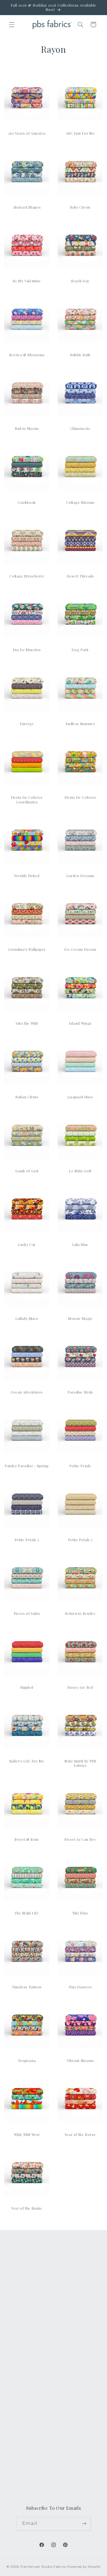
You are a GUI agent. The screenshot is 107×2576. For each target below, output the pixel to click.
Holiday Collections (32, 2282)
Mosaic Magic (80, 1318)
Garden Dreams (80, 876)
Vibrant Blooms (80, 2060)
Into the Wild (27, 1023)
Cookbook (27, 502)
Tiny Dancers (80, 1987)
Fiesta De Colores (80, 797)
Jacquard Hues (80, 1097)
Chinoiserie (80, 428)
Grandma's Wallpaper (27, 949)
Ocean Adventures (27, 1392)
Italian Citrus (27, 1097)
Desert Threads (80, 576)
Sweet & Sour (27, 1839)
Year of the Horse (80, 2134)
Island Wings (80, 1023)
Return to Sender (80, 1613)
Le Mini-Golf (80, 1171)
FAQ (16, 2356)
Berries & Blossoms (27, 355)
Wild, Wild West (27, 2134)
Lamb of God (27, 1171)
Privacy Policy (26, 2447)
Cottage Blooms (80, 502)
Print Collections (29, 2269)
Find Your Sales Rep (33, 2395)
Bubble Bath (80, 355)
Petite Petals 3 (80, 1540)
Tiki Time (80, 1913)
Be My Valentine (27, 281)
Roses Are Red (80, 1687)
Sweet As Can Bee (80, 1839)
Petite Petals (80, 1466)
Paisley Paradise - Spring (27, 1466)
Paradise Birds (80, 1392)
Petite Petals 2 (27, 1540)
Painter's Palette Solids (36, 2294)
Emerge (27, 724)
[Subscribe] (84, 2524)
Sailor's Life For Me (27, 1761)
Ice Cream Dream (80, 949)
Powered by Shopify (84, 2567)
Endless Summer (80, 724)
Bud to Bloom (27, 428)
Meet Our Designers (33, 2382)
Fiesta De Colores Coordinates (27, 799)
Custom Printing (29, 2307)
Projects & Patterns (32, 2434)
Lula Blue (80, 1244)
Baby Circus (80, 207)
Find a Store (24, 2408)
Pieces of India (27, 1613)
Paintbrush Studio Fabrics (43, 2567)
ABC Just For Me (80, 133)
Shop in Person (28, 2320)
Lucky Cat (27, 1244)
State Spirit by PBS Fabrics (80, 1763)
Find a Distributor (30, 2421)
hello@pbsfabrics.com (38, 2485)
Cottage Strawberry (27, 576)
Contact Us (23, 2369)
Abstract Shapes (27, 207)
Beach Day (80, 281)
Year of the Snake (27, 2208)
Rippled (27, 1687)
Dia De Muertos (27, 650)
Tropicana (27, 2060)
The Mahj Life (27, 1913)
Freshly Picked (27, 876)
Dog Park (80, 650)
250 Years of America (27, 133)
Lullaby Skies (27, 1318)
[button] (12, 24)
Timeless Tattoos (27, 1987)
